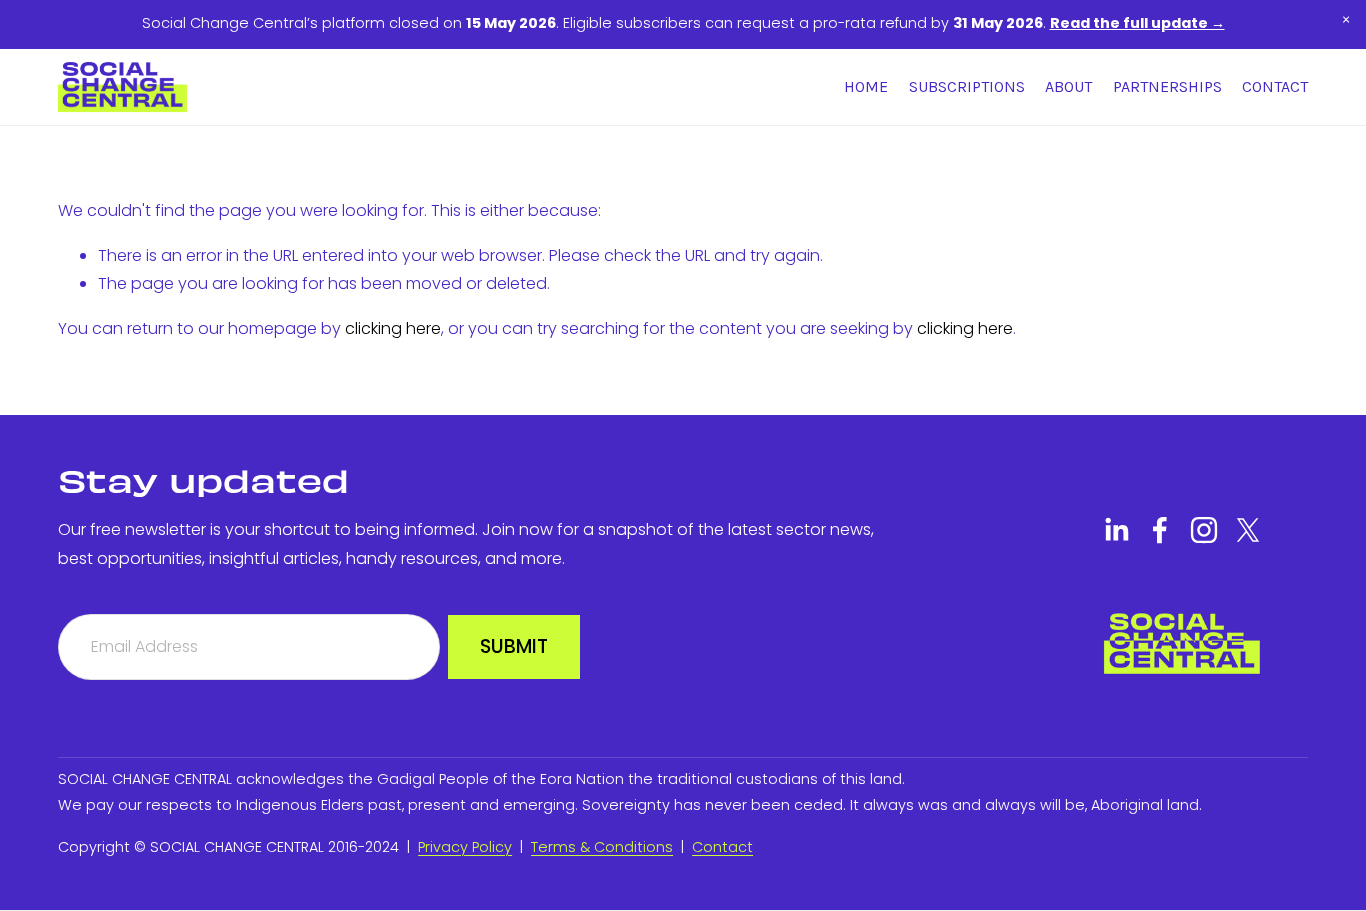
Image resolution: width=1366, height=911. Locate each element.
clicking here (393, 328)
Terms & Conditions (602, 847)
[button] (1346, 20)
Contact (1275, 86)
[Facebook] (1160, 530)
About (1068, 86)
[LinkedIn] (1116, 530)
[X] (1248, 530)
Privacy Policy (465, 847)
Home (866, 86)
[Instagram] (1204, 530)
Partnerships (1167, 86)
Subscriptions (967, 86)
